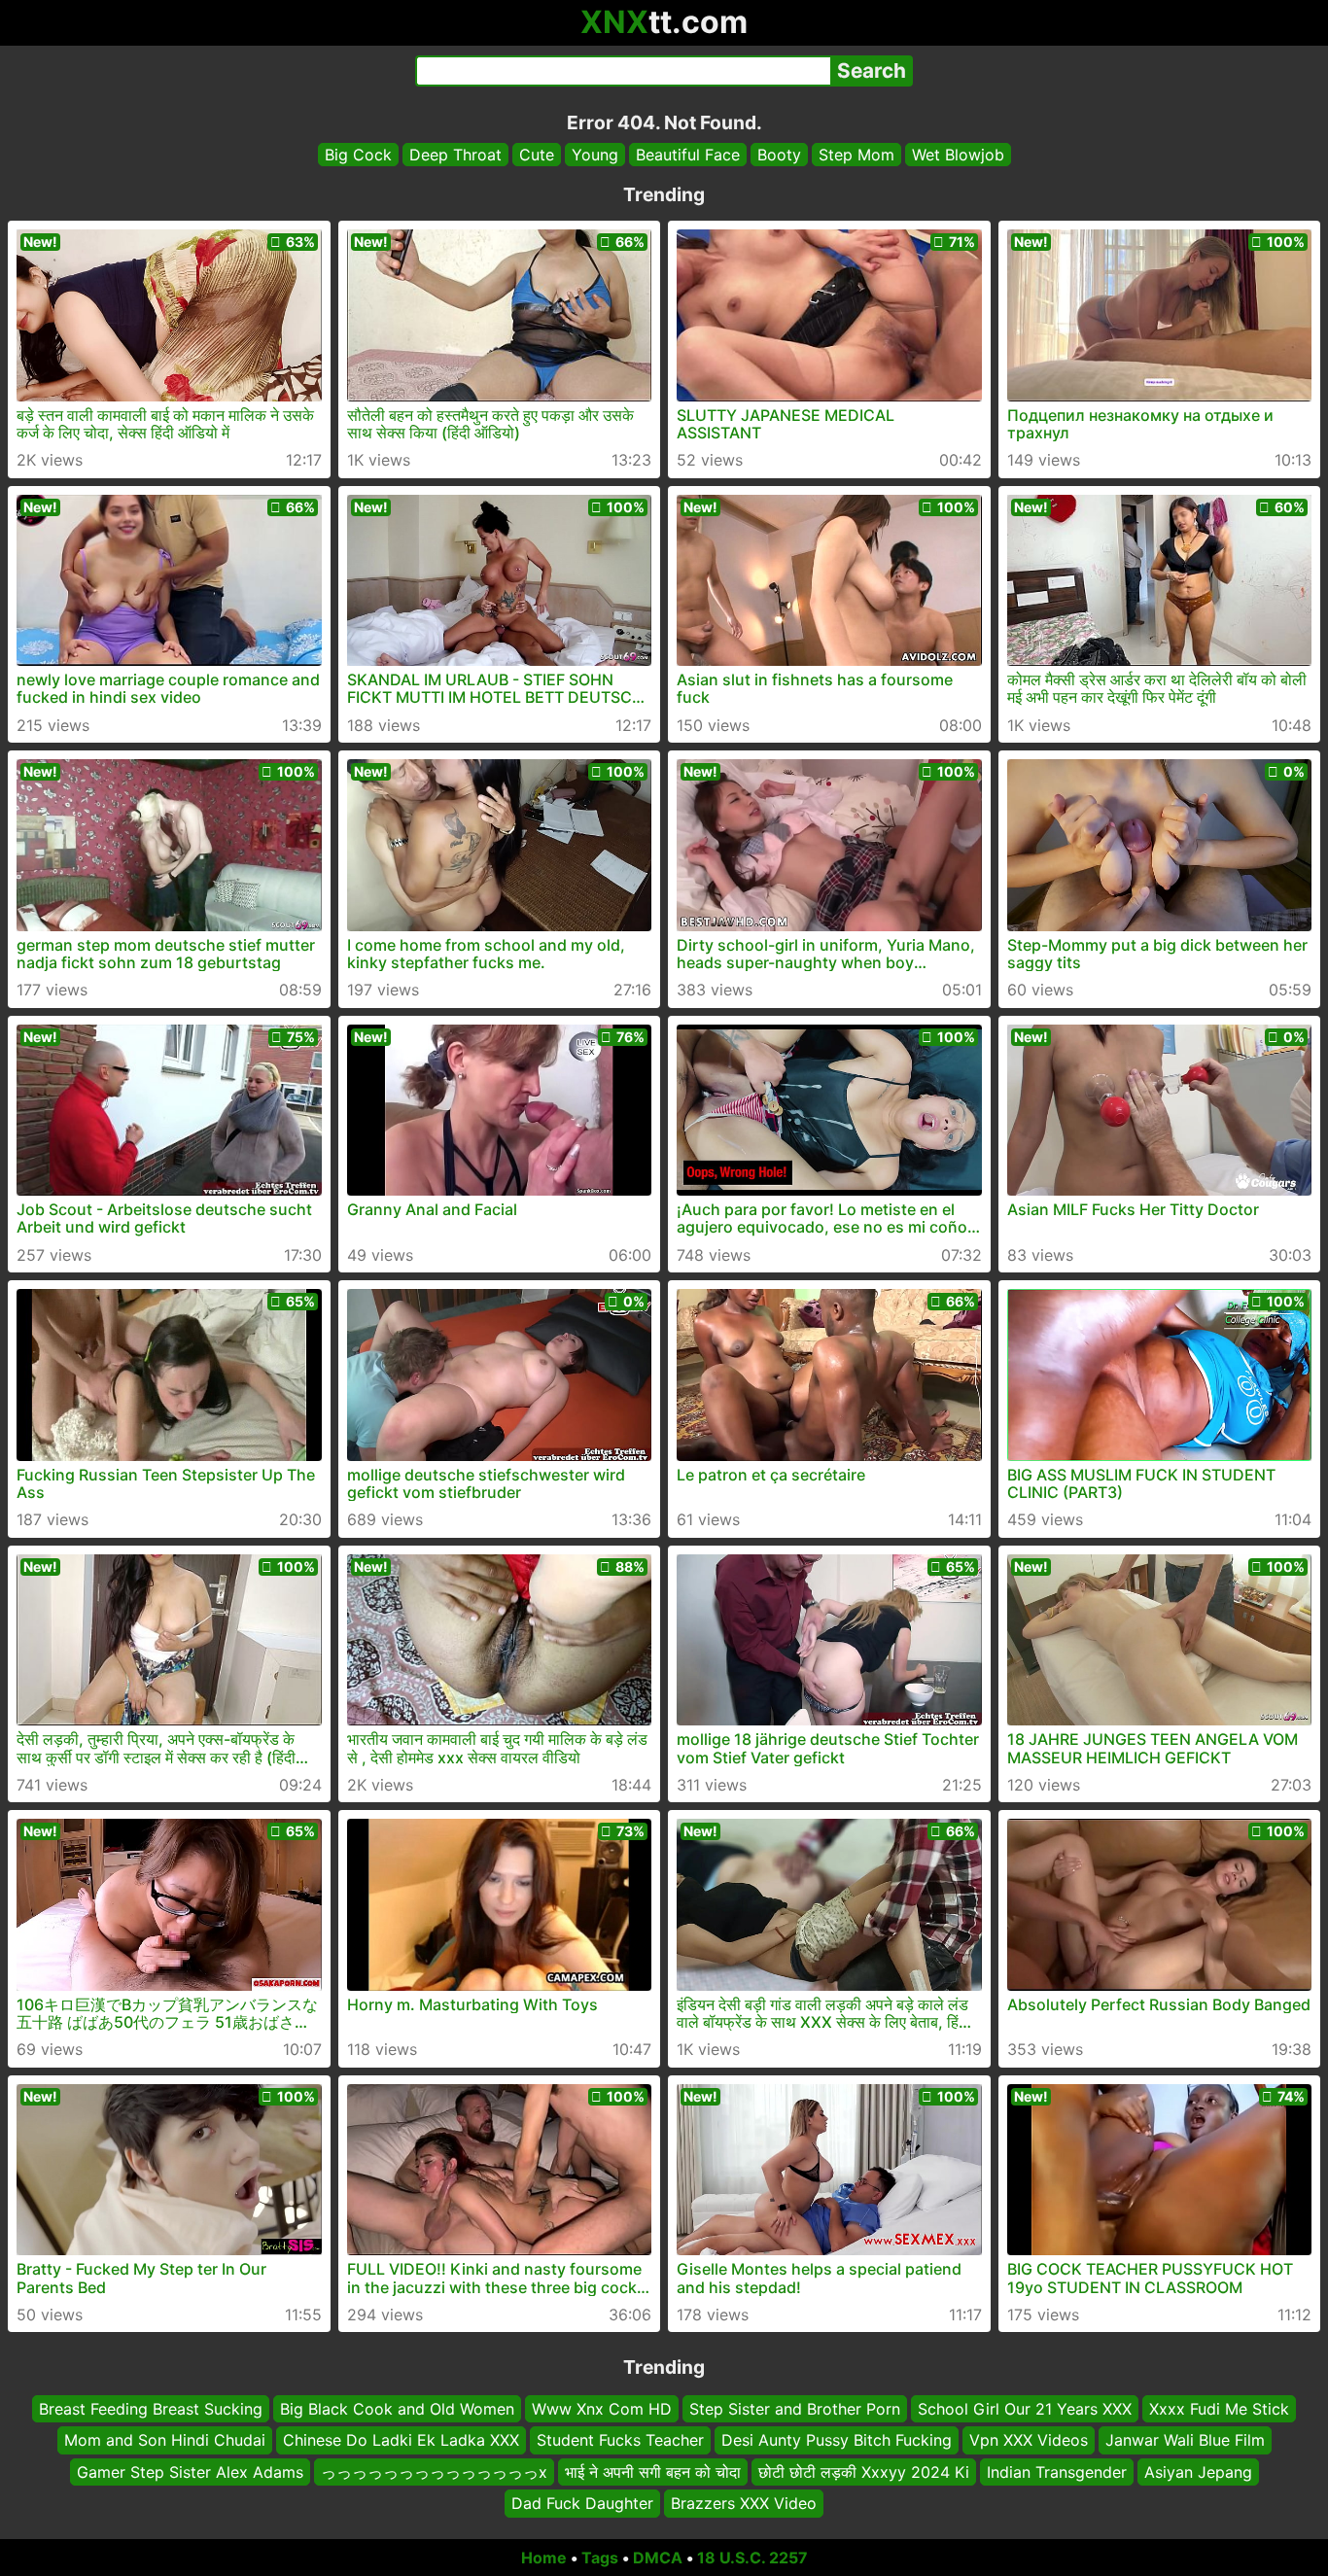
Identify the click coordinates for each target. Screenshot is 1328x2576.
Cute (537, 155)
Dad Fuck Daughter (582, 2503)
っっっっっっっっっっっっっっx (434, 2471)
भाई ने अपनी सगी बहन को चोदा (653, 2471)
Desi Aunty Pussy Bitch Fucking (837, 2440)
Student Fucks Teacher (620, 2440)
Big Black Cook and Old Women (397, 2409)
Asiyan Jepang (1198, 2471)
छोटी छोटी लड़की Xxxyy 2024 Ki (864, 2471)
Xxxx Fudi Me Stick (1219, 2409)
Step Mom (856, 155)
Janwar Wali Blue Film (1185, 2440)
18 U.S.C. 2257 (752, 2558)
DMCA (658, 2558)
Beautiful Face (688, 155)
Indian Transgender (1057, 2471)
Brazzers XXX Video (744, 2503)
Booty (779, 155)
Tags (600, 2558)
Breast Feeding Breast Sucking (151, 2409)
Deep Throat (455, 155)
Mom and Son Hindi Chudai (165, 2440)
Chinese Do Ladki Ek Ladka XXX (401, 2440)
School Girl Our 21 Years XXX (1025, 2409)
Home (544, 2558)
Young (595, 155)
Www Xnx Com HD (602, 2409)
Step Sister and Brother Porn (795, 2409)
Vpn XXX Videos (1029, 2440)
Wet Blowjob (958, 155)
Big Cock (358, 155)
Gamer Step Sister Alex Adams (190, 2471)
